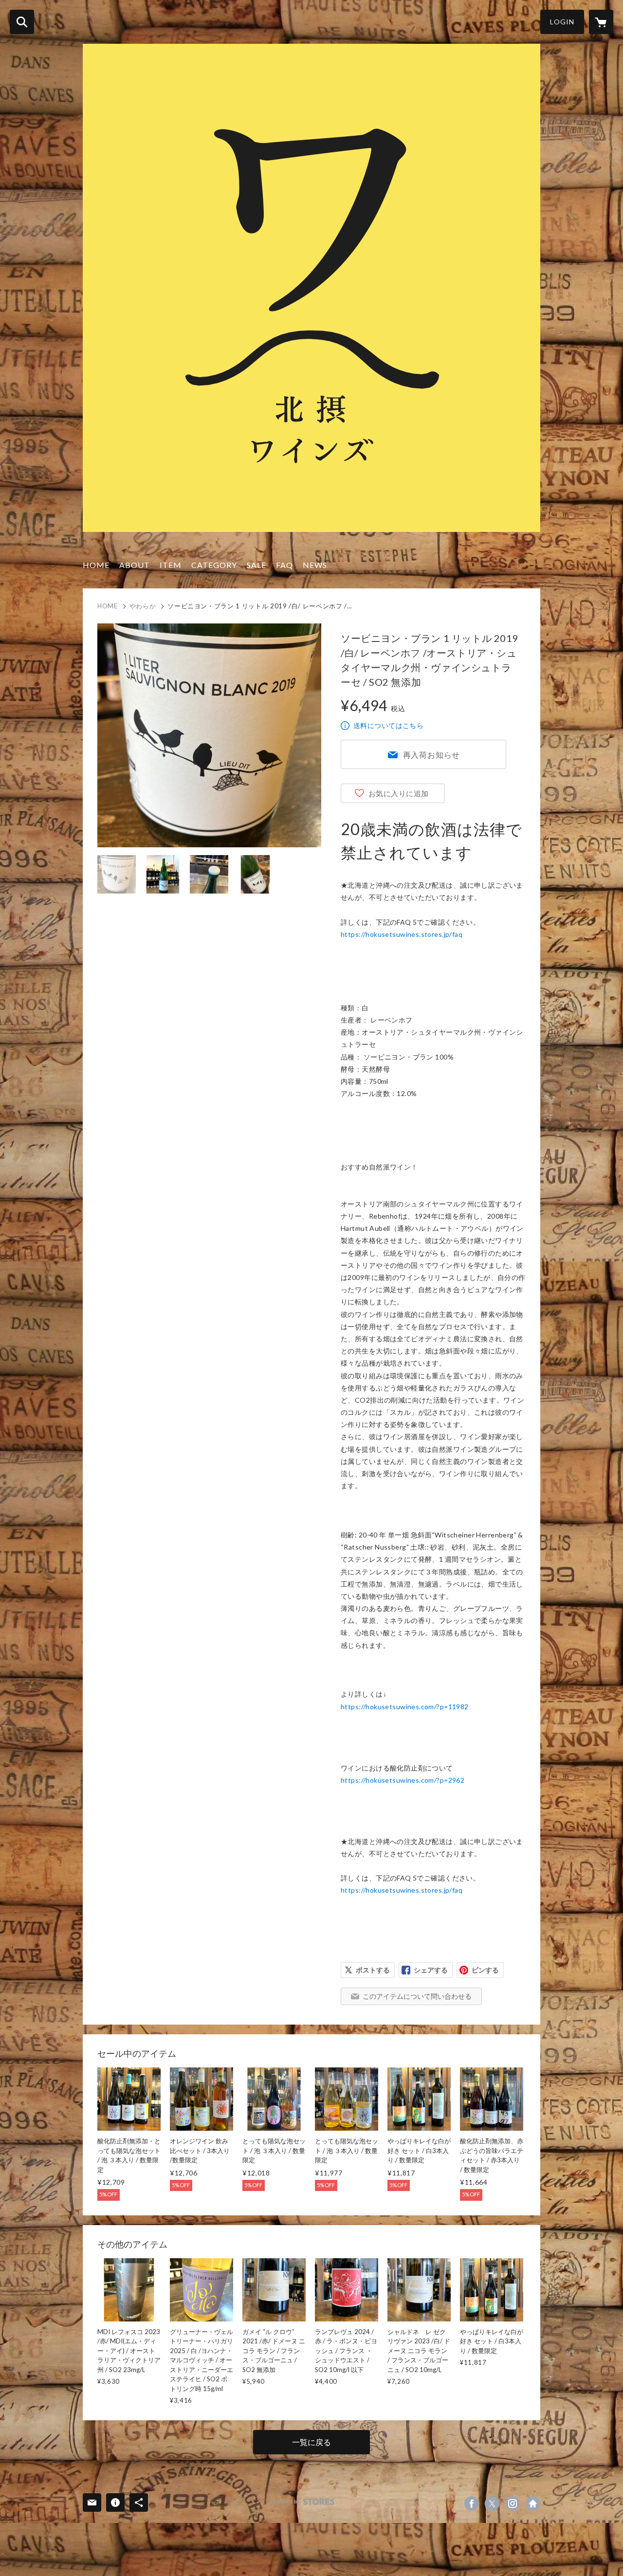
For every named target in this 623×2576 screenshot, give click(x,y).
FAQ (284, 565)
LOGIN (562, 22)
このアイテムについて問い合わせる (417, 1996)
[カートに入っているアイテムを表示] (601, 22)
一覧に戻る (311, 2442)
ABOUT (135, 565)
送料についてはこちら (388, 725)
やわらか (143, 606)
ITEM (171, 565)
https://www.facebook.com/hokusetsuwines (472, 2503)
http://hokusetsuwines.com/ (533, 2503)
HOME (96, 565)
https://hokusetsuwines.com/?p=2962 (403, 1780)
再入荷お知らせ (432, 755)
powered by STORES (302, 2502)
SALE (257, 565)
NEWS (315, 565)
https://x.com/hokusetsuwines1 (492, 2503)
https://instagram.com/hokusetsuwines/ (513, 2503)
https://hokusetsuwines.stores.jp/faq (402, 934)
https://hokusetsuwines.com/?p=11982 (405, 1707)
